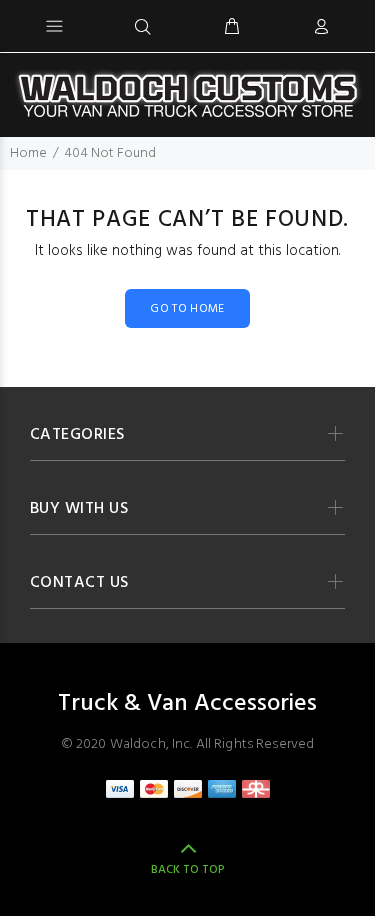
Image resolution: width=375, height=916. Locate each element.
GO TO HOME (187, 309)
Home (28, 153)
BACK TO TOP (188, 870)
